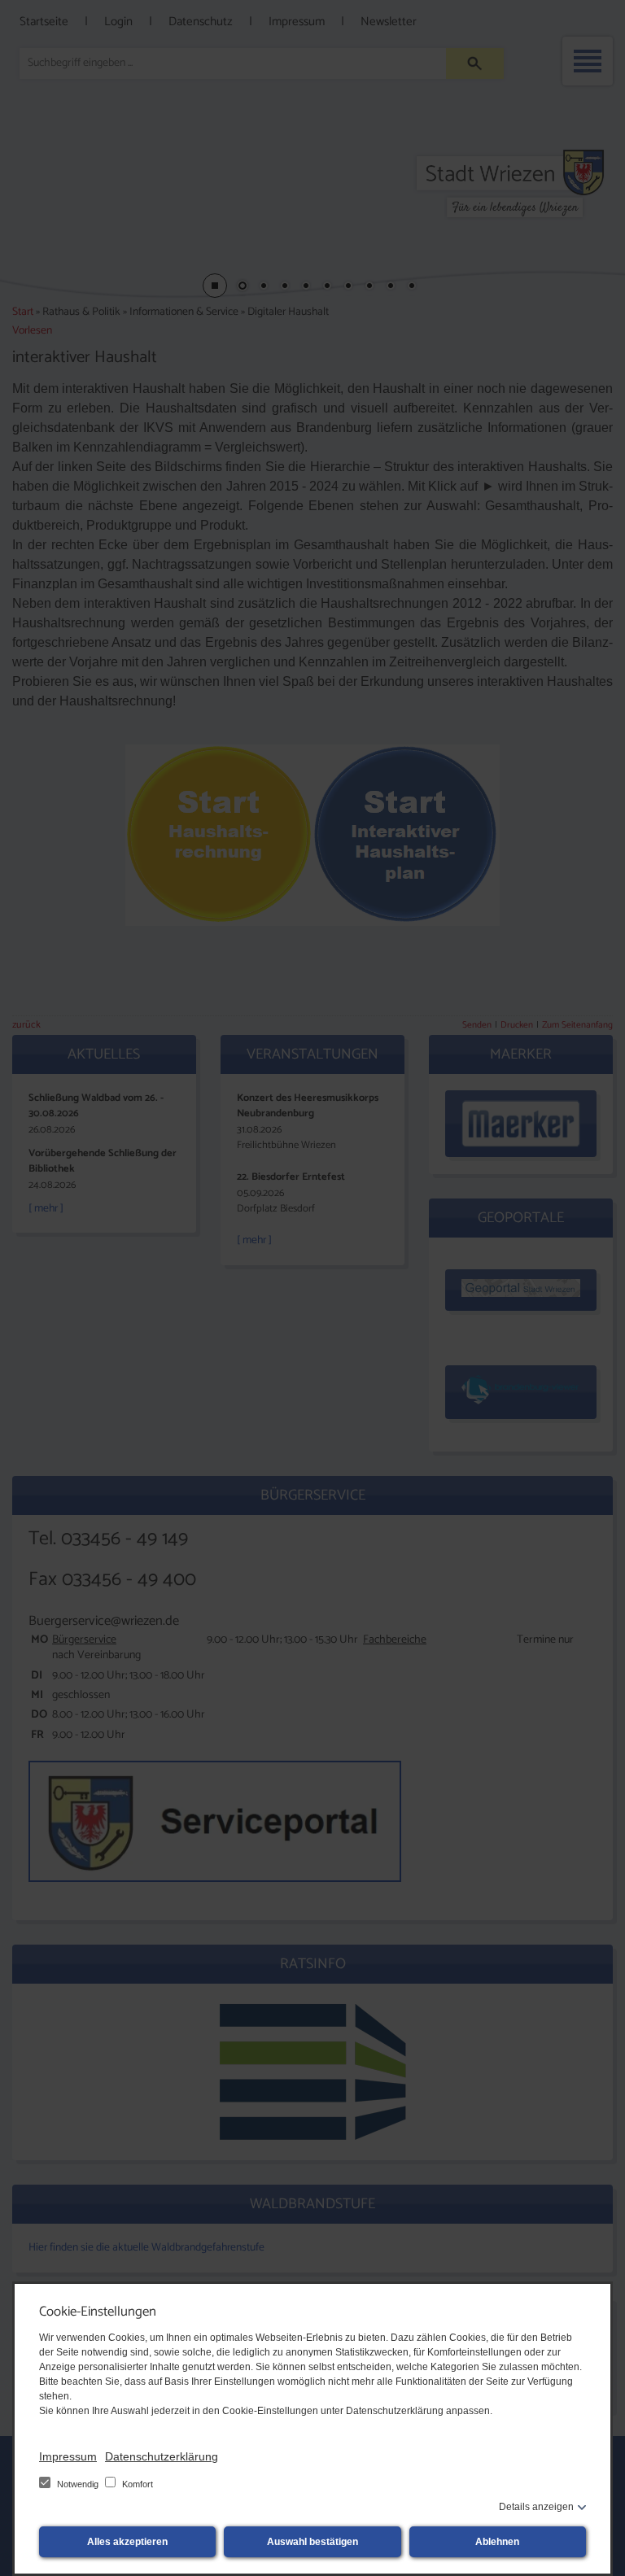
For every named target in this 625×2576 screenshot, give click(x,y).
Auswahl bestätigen (312, 2542)
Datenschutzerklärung (162, 2456)
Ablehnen (497, 2542)
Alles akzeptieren (127, 2542)
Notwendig (78, 2484)
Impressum (68, 2456)
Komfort (136, 2484)
